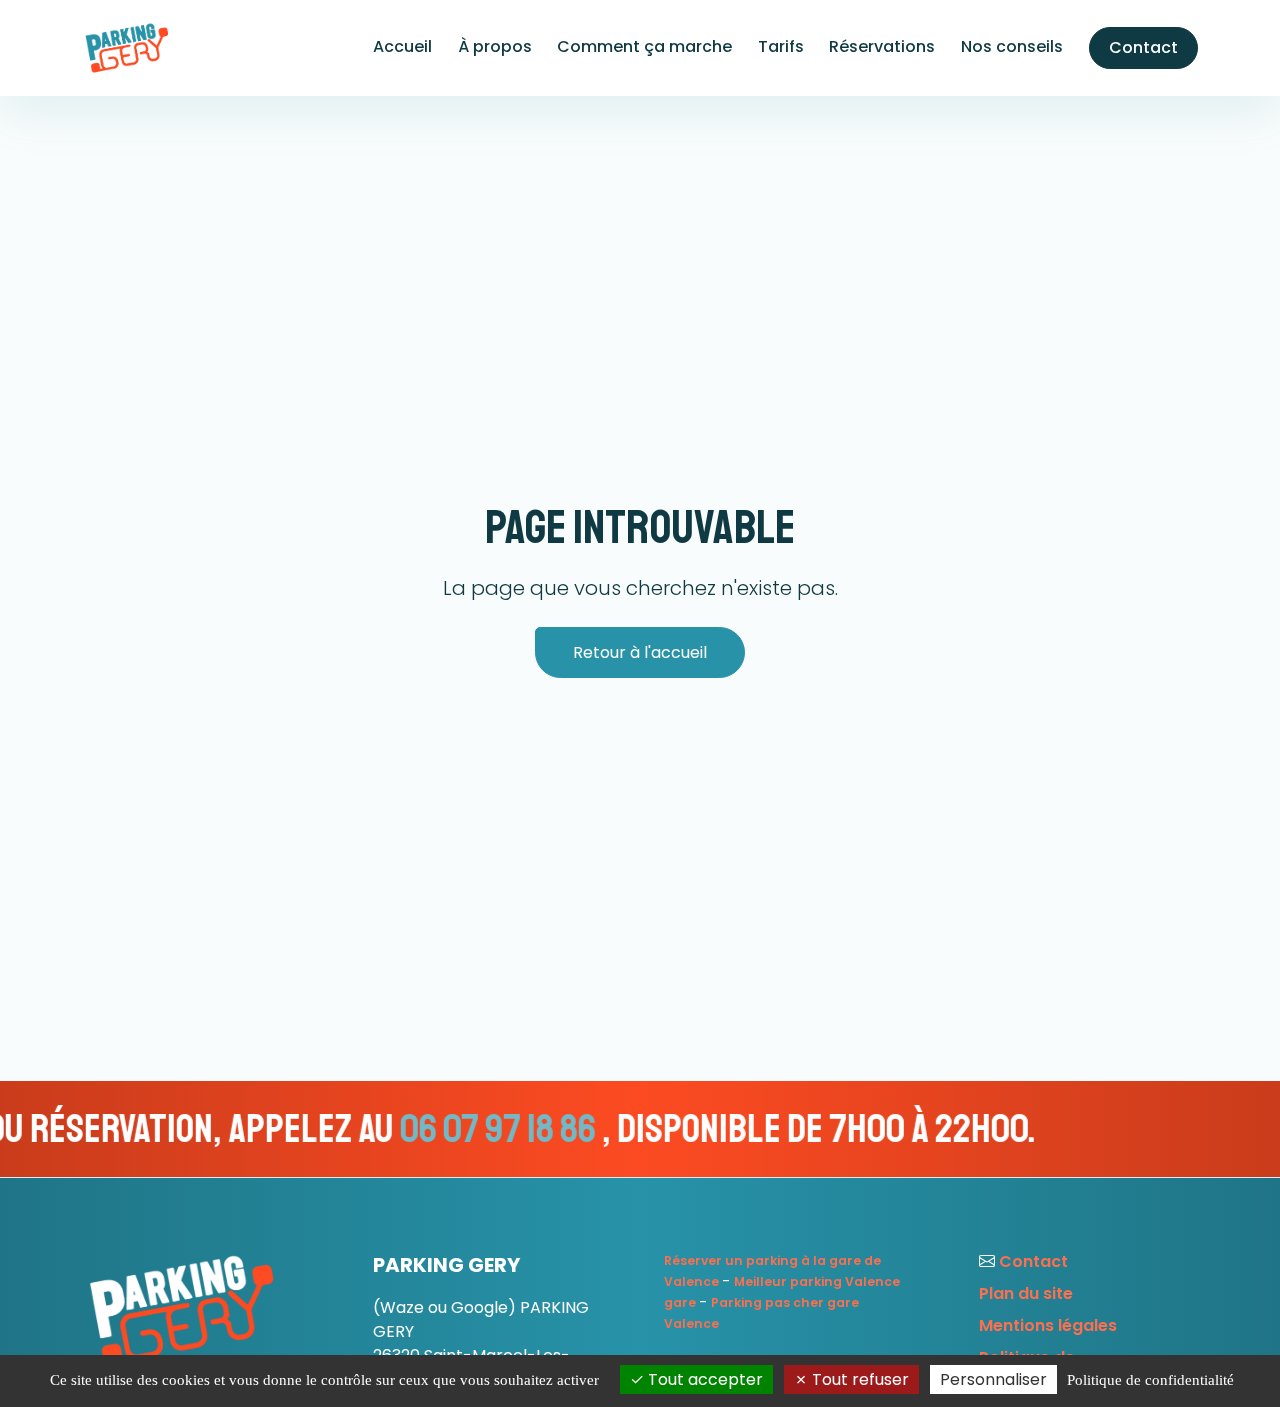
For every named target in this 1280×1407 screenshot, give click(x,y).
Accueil (402, 46)
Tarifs (781, 46)
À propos (495, 46)
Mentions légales (1048, 1325)
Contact (1143, 47)
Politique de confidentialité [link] (1150, 1380)
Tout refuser (858, 1379)
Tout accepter (703, 1379)
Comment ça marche (644, 46)
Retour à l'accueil (640, 652)
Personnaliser (993, 1379)
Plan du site (1026, 1293)
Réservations (882, 46)
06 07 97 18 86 (423, 1129)
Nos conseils (1012, 46)
